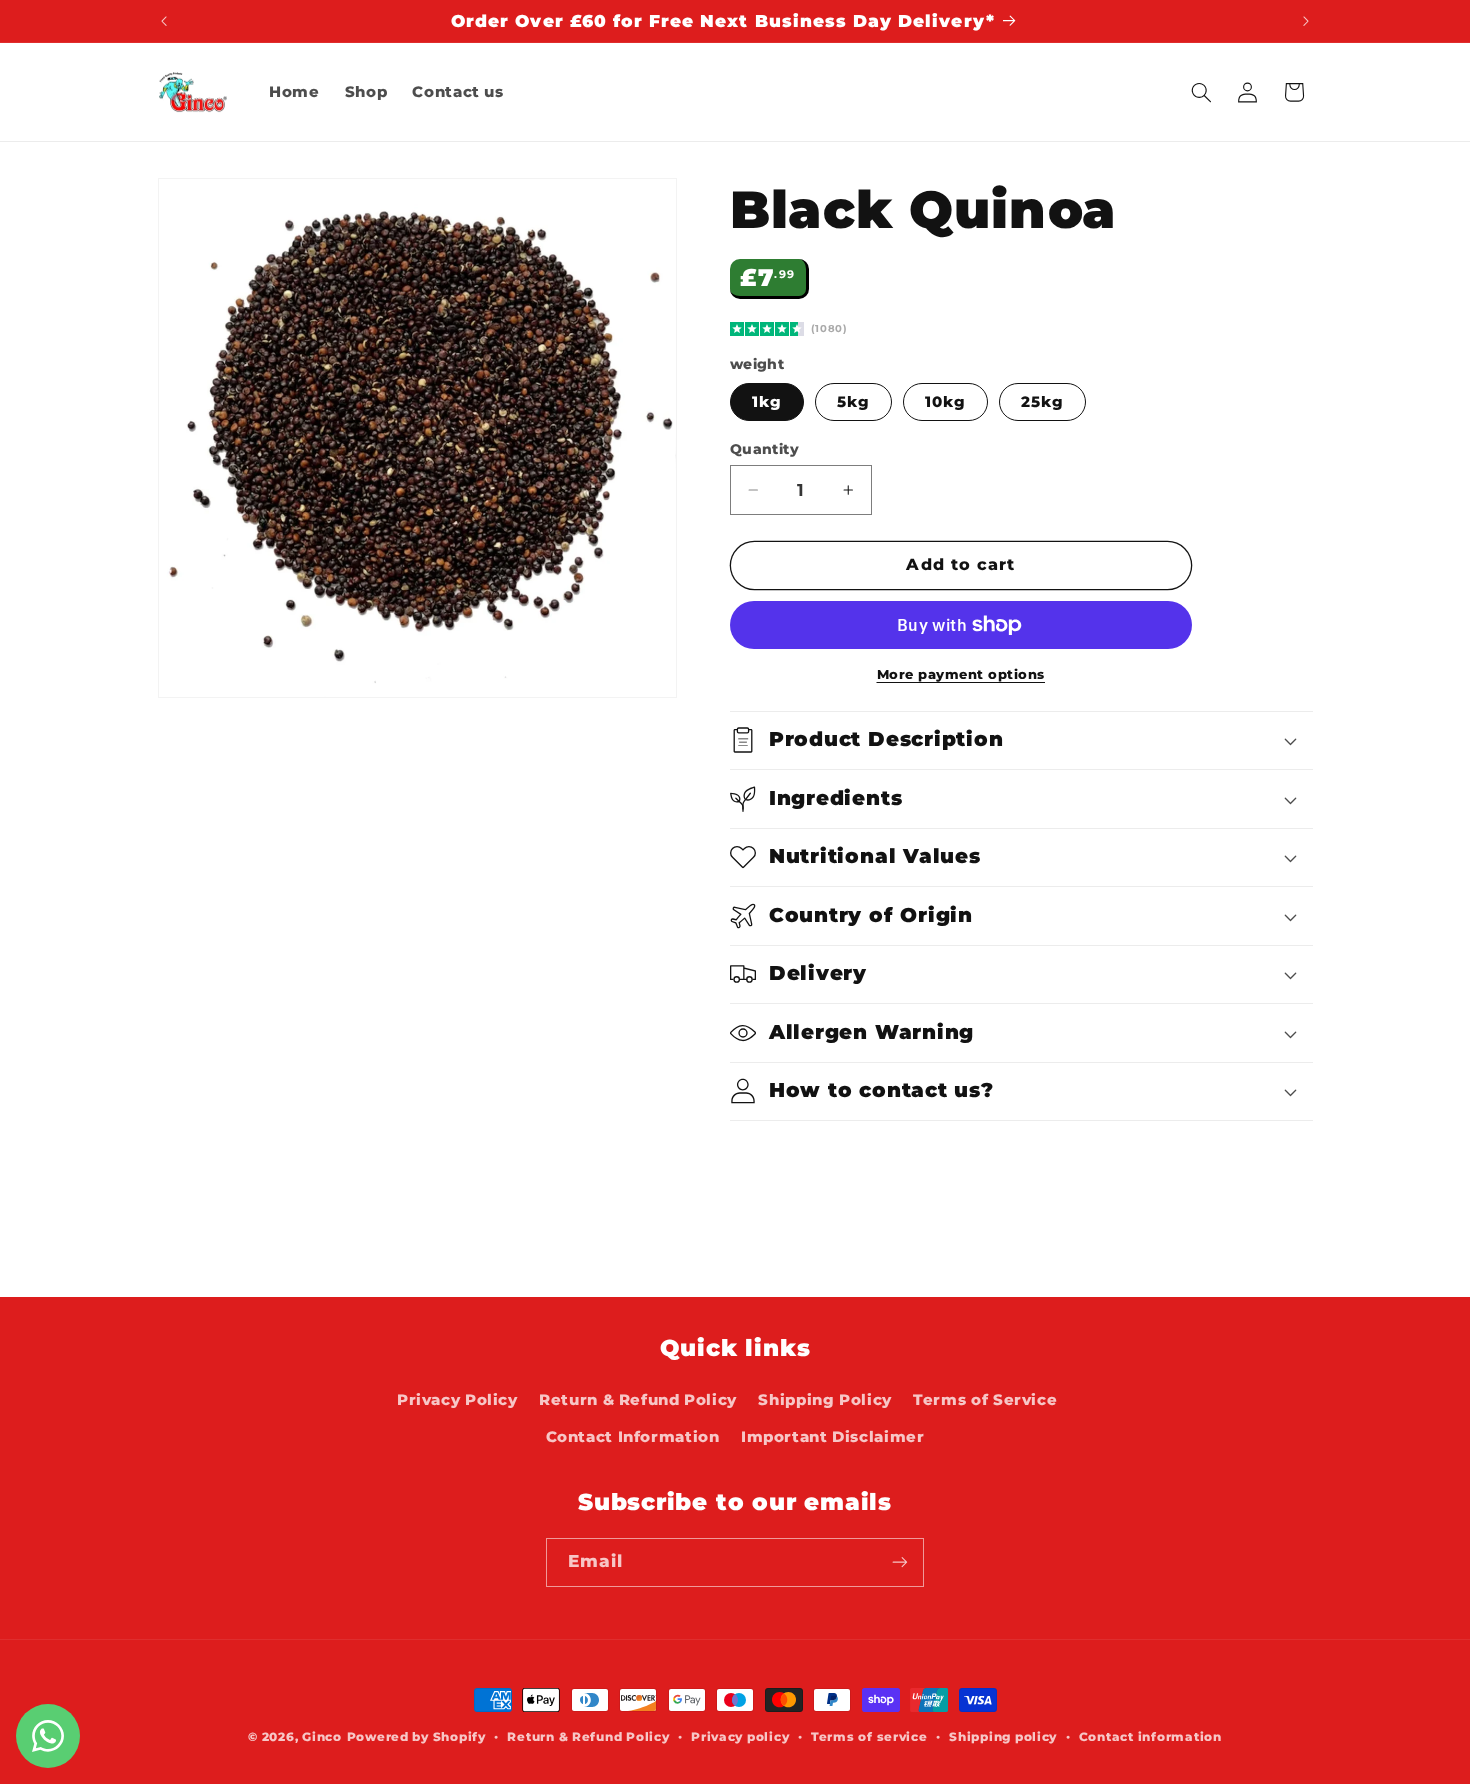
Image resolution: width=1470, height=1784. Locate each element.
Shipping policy (1003, 1737)
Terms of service (869, 1737)
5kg (853, 402)
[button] (1201, 92)
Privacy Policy (457, 1400)
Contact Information (633, 1437)
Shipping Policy (824, 1400)
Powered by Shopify (416, 1737)
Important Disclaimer (833, 1437)
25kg (1042, 402)
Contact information (1150, 1737)
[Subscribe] (900, 1562)
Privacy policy (740, 1737)
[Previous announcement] (164, 21)
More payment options (961, 674)
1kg (767, 402)
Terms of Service (985, 1400)
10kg (945, 402)
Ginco (322, 1737)
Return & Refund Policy (638, 1400)
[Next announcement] (1306, 21)
